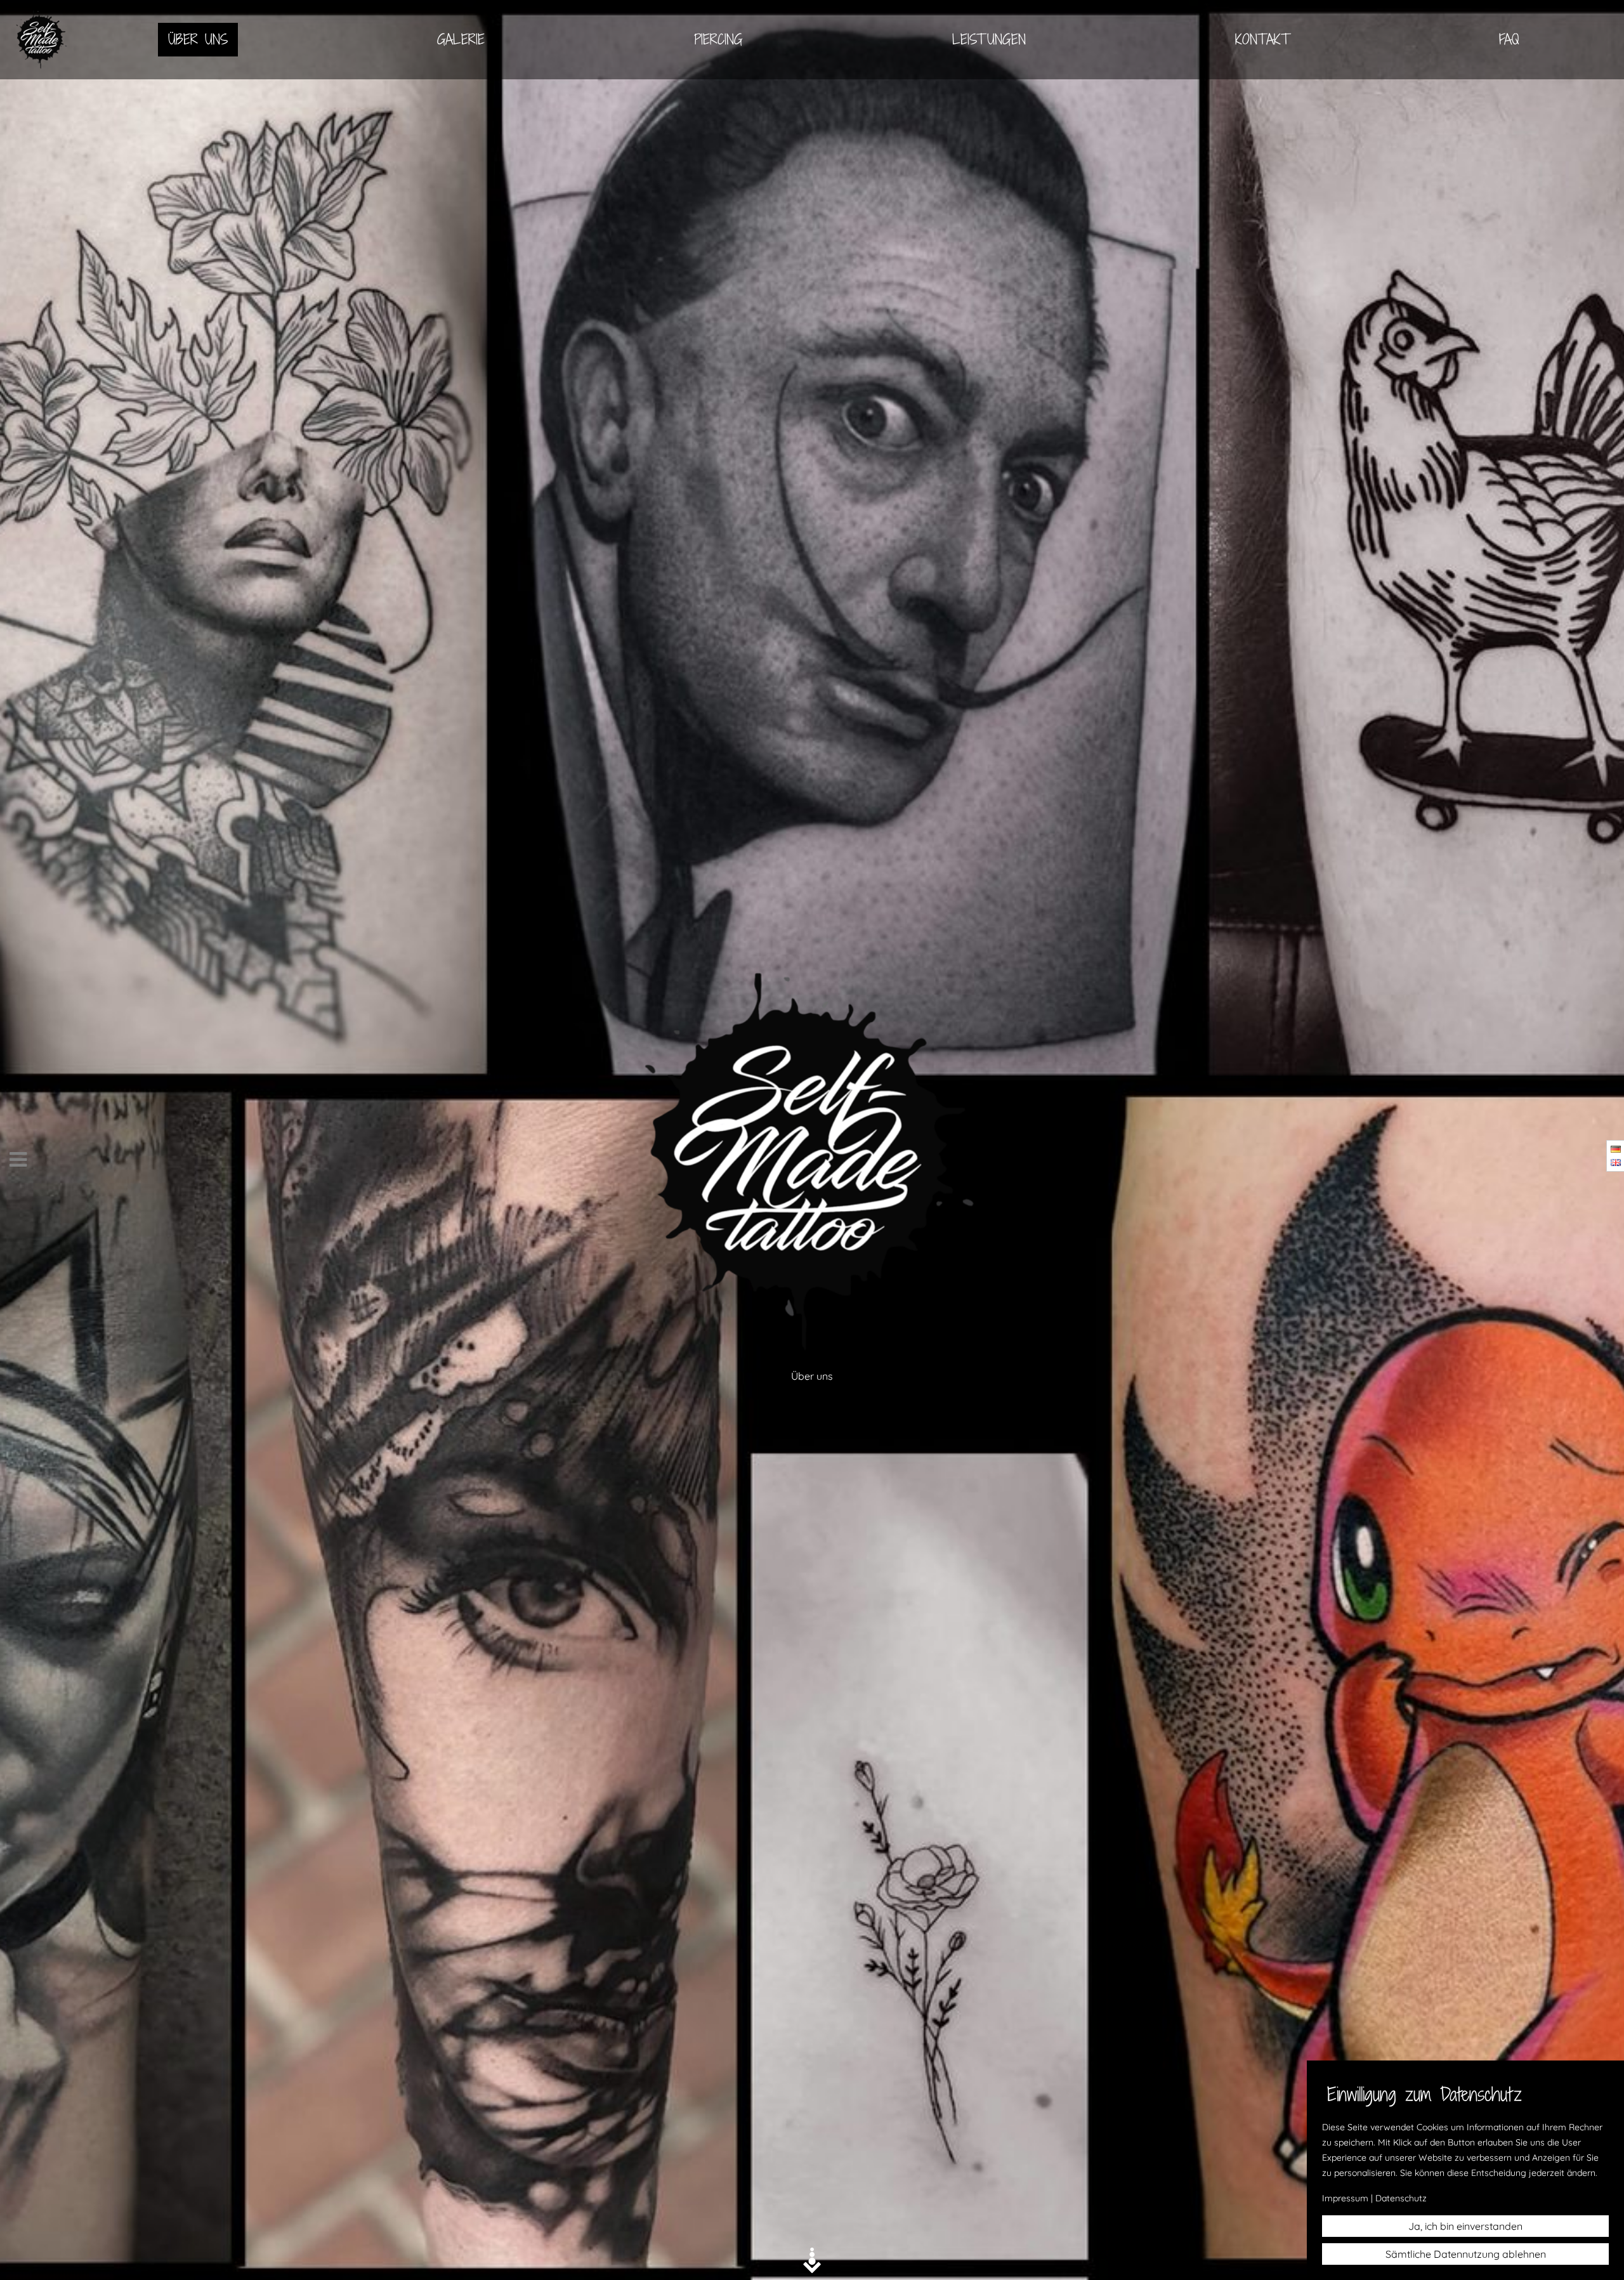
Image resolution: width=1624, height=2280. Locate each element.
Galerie (461, 39)
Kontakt (1262, 39)
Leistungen (989, 39)
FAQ (1509, 39)
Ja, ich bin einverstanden (1465, 2226)
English (1616, 1163)
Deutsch (1616, 1149)
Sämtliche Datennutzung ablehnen (1466, 2254)
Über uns (198, 39)
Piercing (718, 39)
